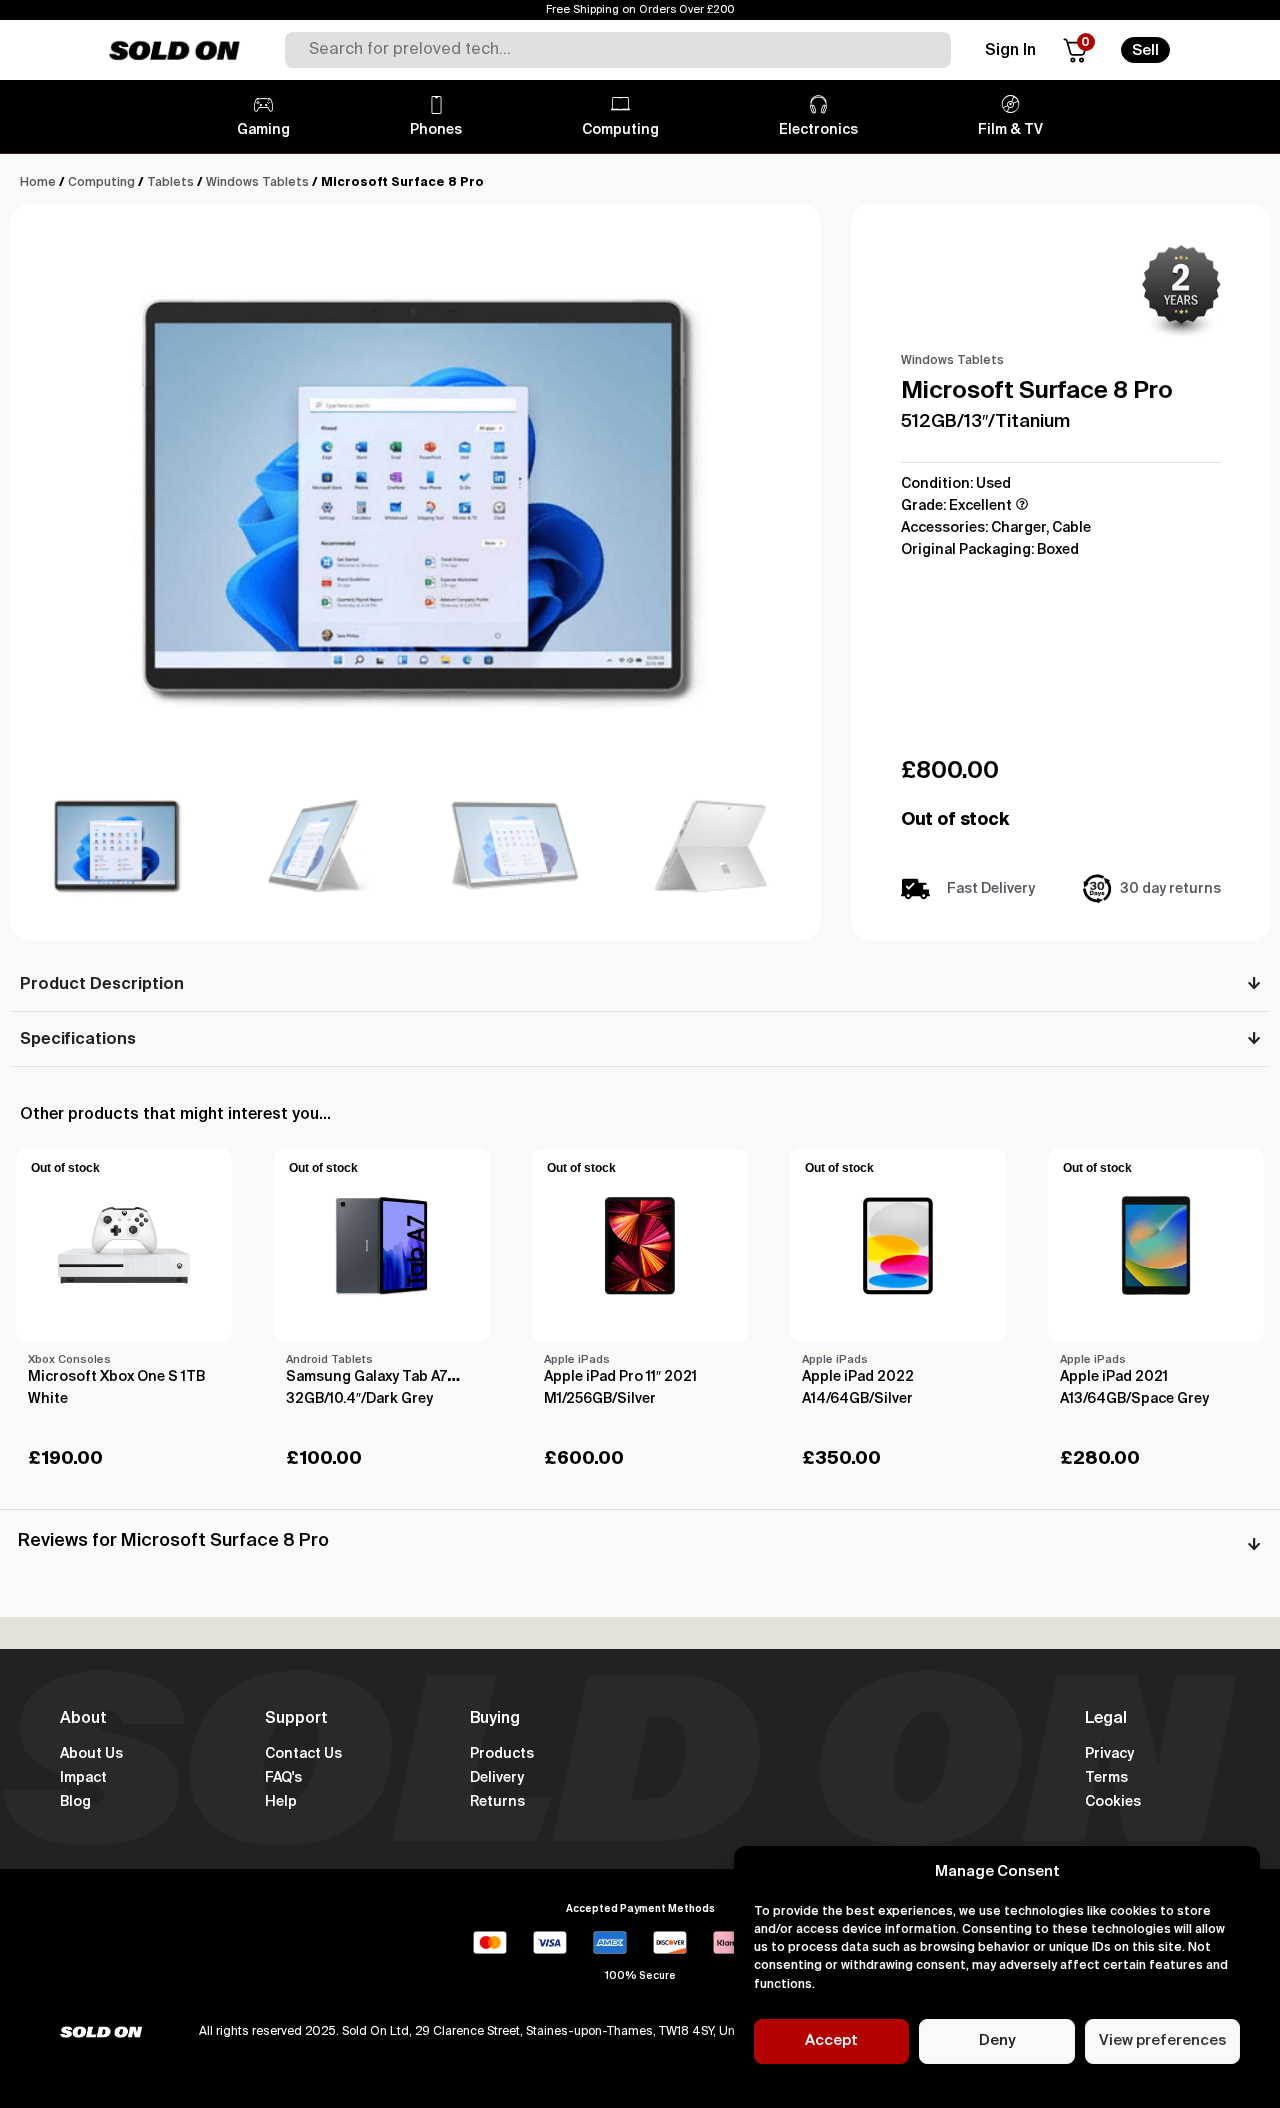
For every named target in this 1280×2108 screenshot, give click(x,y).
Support (296, 1719)
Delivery (497, 1778)
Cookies (1113, 1802)
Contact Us (303, 1754)
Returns (497, 1802)
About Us (91, 1754)
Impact (83, 1778)
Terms (1106, 1778)
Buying (495, 1719)
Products (502, 1754)
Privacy (1109, 1754)
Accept (831, 2040)
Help (281, 1802)
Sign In (1010, 51)
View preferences (1162, 2040)
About (83, 1719)
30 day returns (1170, 889)
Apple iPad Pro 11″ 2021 (620, 1377)
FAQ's (283, 1778)
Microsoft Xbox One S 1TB (116, 1377)
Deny (997, 2040)
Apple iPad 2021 (1114, 1377)
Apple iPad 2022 (858, 1377)
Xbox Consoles (69, 1359)
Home (38, 183)
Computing (101, 183)
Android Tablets (329, 1359)
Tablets (170, 183)
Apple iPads (577, 1359)
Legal (1106, 1719)
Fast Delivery (991, 889)
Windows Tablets (257, 183)
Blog (75, 1802)
